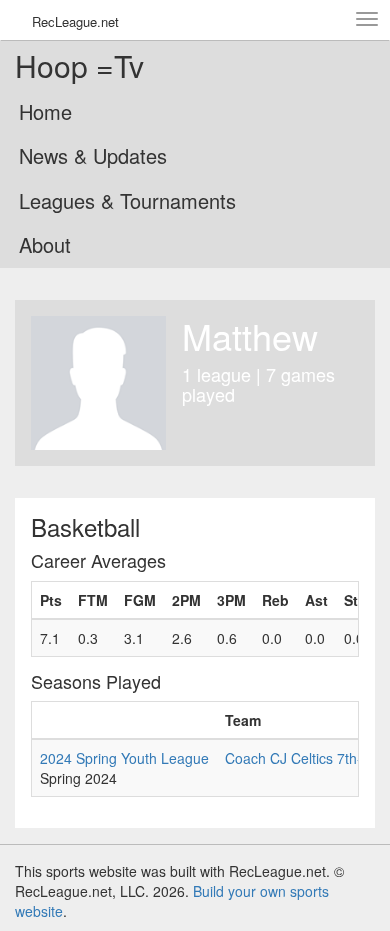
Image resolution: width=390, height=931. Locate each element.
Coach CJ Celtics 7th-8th (303, 758)
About (45, 244)
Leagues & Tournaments (127, 200)
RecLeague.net (75, 21)
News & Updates (93, 155)
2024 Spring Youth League (124, 758)
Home (45, 111)
